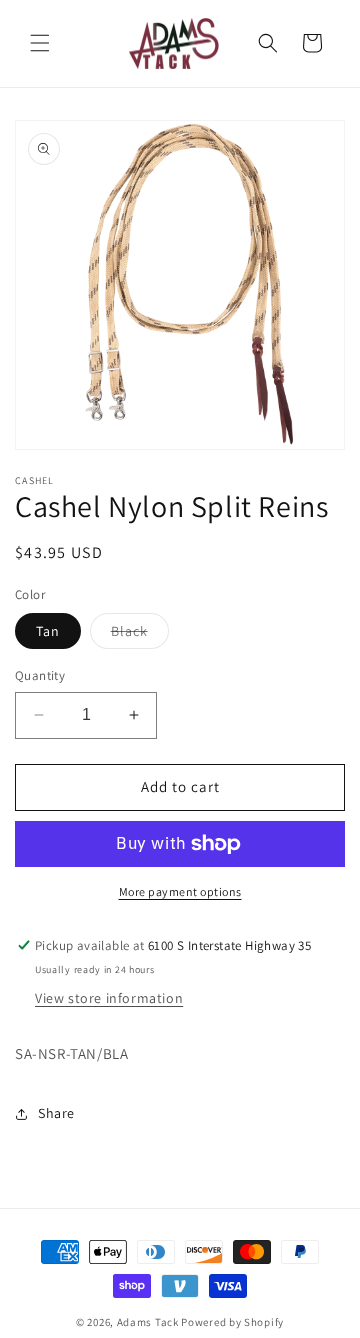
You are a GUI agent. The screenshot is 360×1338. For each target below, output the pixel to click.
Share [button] (56, 1113)
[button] (40, 43)
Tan (48, 631)
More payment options (180, 891)
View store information (109, 998)
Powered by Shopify (232, 1322)
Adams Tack (148, 1322)
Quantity (40, 675)
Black (140, 635)
